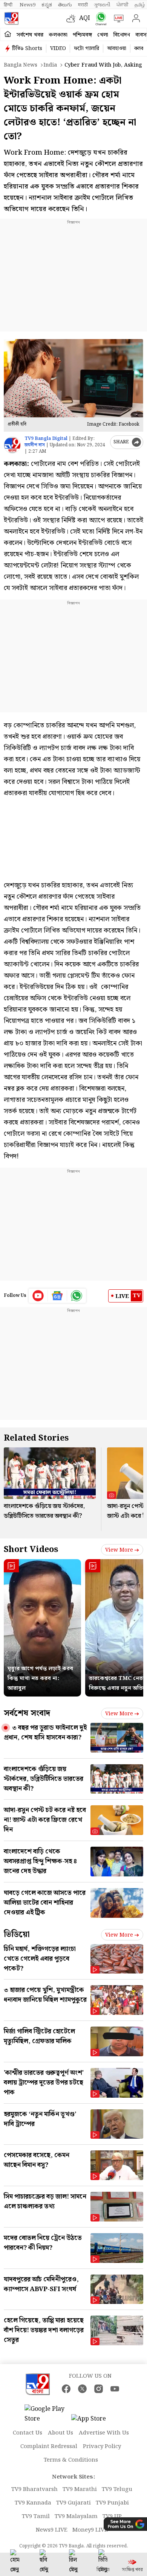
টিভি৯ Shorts (27, 49)
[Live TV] (117, 18)
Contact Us (28, 2433)
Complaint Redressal (49, 2447)
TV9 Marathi (80, 2489)
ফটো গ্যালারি (87, 49)
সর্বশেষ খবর (30, 35)
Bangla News (21, 65)
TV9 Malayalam (76, 2517)
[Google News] (57, 1296)
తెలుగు (65, 5)
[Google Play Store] (47, 2414)
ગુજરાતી (102, 5)
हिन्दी (9, 5)
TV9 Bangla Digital (46, 439)
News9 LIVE (52, 2530)
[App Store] (94, 2421)
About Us (60, 2433)
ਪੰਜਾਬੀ (122, 5)
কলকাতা (58, 35)
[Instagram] (99, 2389)
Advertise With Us (104, 2433)
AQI (85, 18)
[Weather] (73, 18)
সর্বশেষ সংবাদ (27, 1713)
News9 (28, 5)
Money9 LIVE (90, 2530)
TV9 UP (112, 2517)
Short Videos (31, 1550)
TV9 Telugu (117, 2489)
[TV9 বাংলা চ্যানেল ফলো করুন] (99, 19)
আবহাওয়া (117, 49)
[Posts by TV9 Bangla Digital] (12, 445)
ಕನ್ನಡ (47, 5)
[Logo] (11, 18)
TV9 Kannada (33, 2503)
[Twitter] (82, 2389)
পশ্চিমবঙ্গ (82, 35)
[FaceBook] (66, 2389)
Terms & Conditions (71, 2460)
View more (119, 1550)
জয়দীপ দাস (35, 445)
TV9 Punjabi (112, 2503)
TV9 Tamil (36, 2517)
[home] (8, 34)
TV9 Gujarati (73, 2503)
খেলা (103, 35)
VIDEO (58, 49)
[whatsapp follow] (77, 1296)
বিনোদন (122, 35)
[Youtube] (38, 1296)
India (50, 65)
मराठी (83, 5)
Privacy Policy (102, 2447)
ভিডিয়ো (17, 1935)
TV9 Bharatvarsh (34, 2489)
